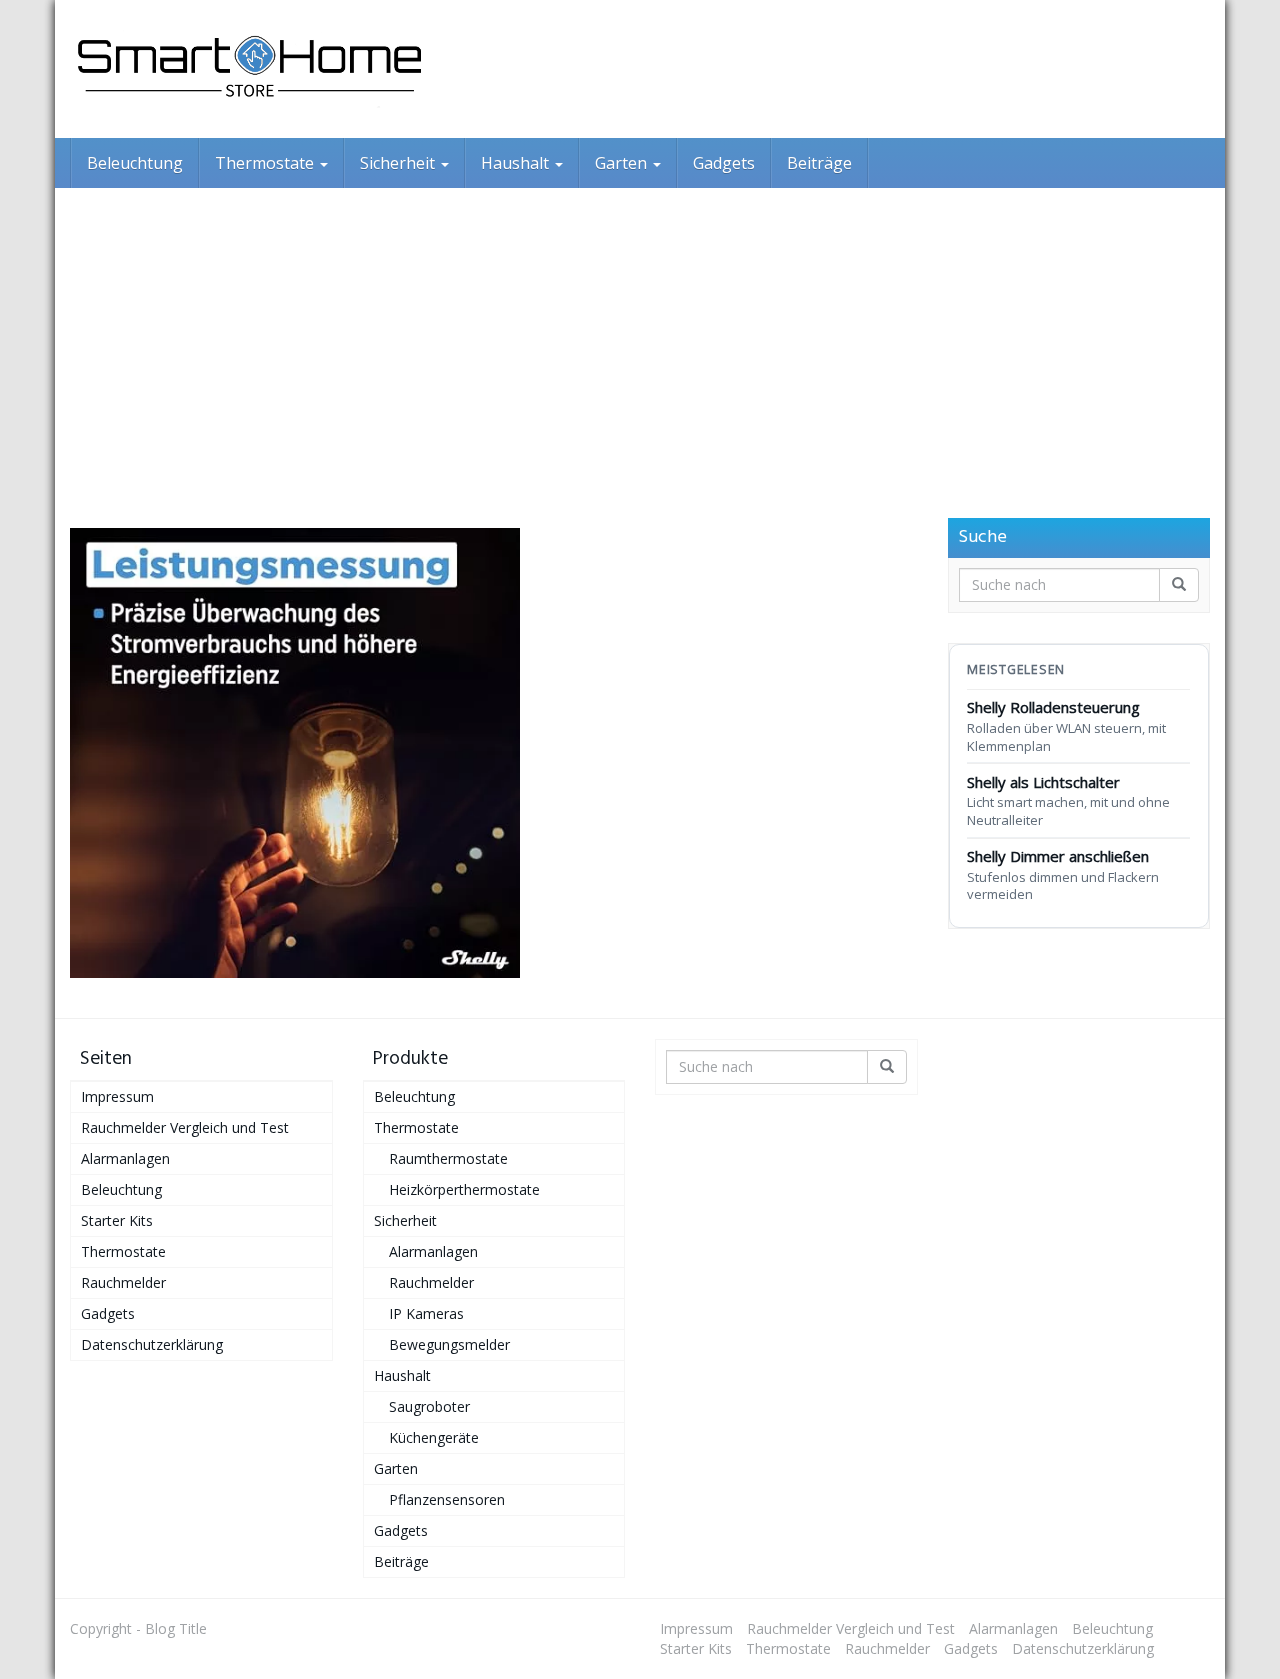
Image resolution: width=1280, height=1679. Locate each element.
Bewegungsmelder (449, 1344)
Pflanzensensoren (447, 1499)
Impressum (117, 1096)
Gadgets (724, 163)
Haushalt (517, 163)
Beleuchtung (135, 163)
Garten (623, 163)
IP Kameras (426, 1313)
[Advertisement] (640, 338)
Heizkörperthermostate (464, 1189)
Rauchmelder (123, 1282)
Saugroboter (429, 1406)
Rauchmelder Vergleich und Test (185, 1127)
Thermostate (266, 163)
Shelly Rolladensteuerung (1066, 725)
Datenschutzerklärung (152, 1344)
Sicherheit (399, 163)
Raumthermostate (448, 1158)
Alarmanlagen (125, 1158)
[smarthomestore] (250, 69)
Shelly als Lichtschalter (1068, 800)
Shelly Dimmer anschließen (1063, 874)
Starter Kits (117, 1220)
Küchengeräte (434, 1437)
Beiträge (819, 163)
